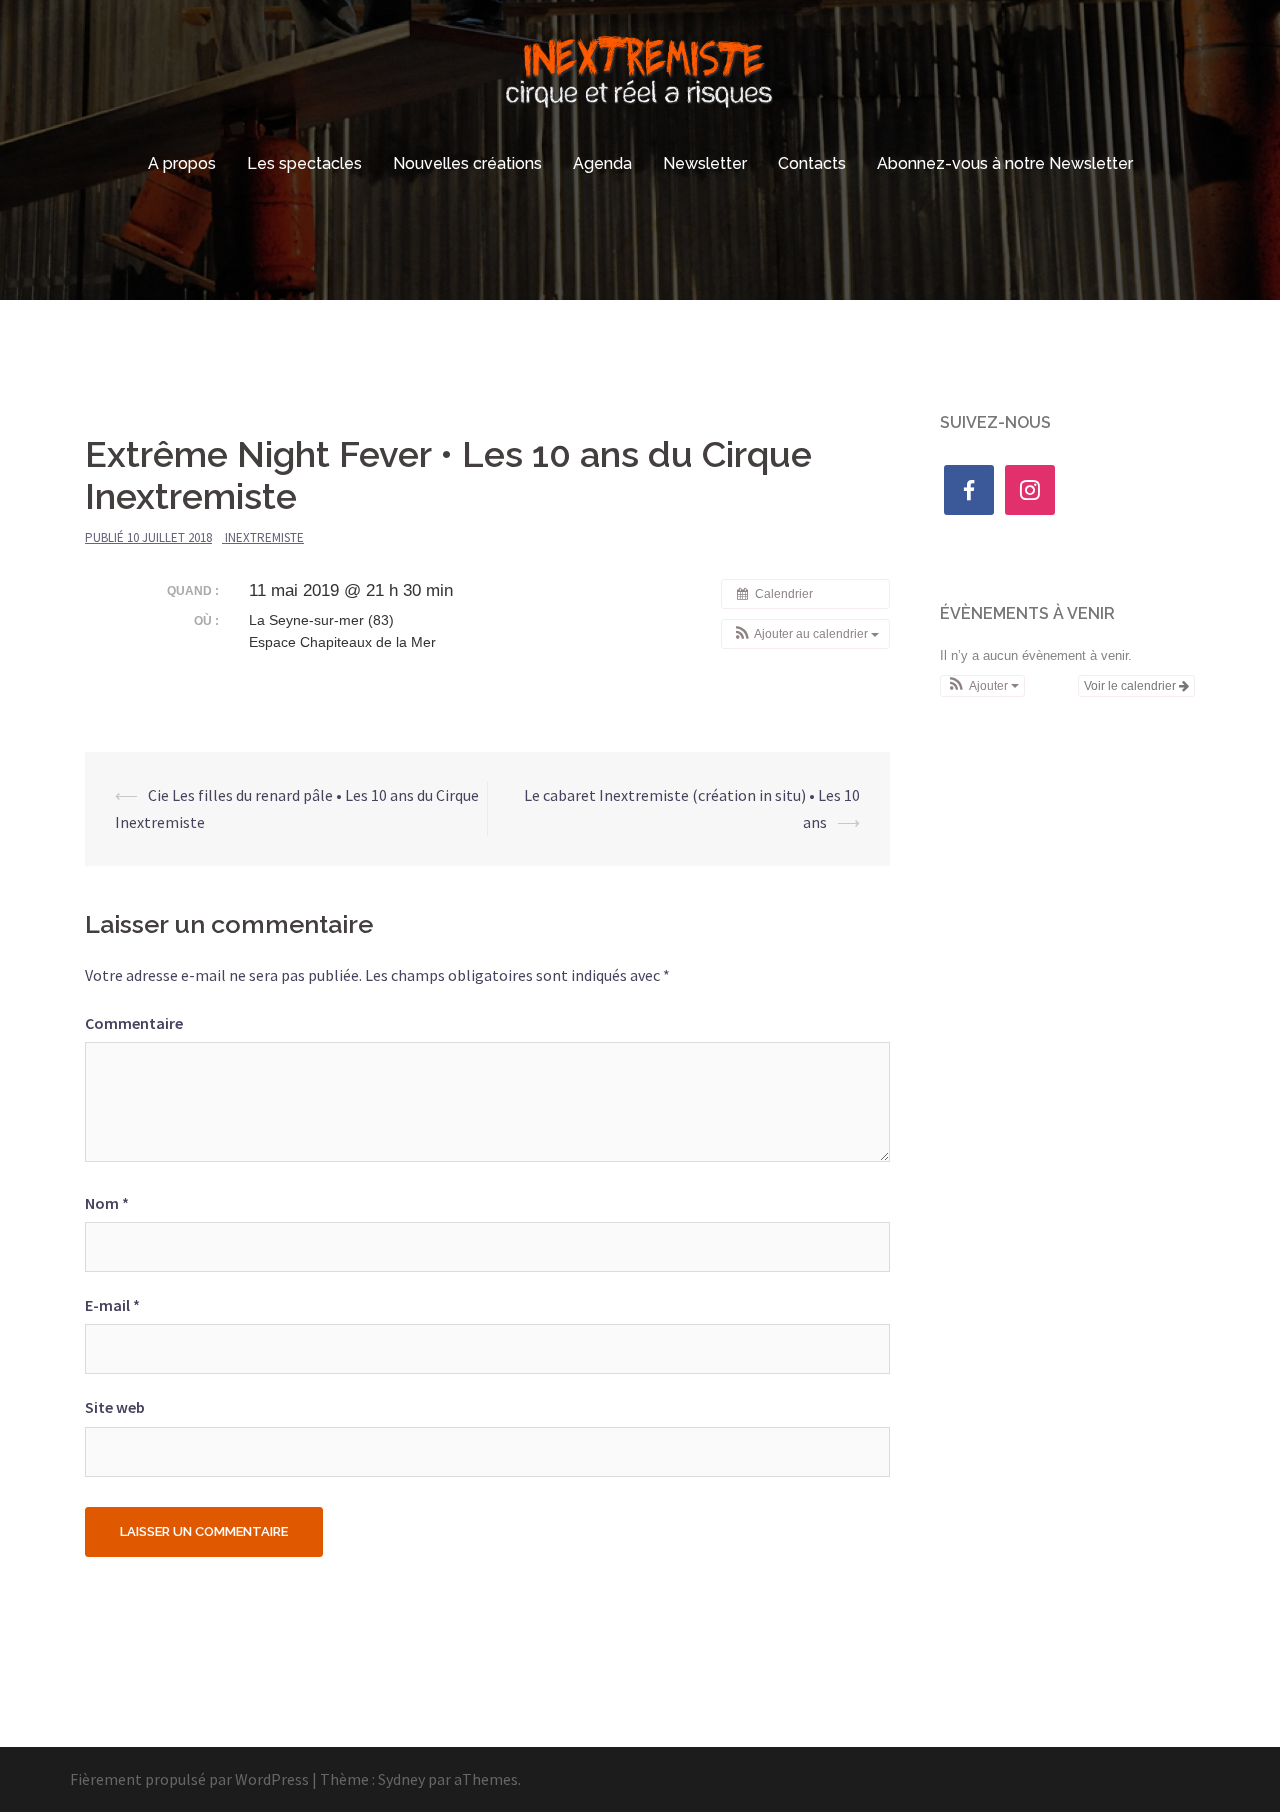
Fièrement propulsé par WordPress (189, 1779)
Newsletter (705, 163)
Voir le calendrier (1131, 686)
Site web (115, 1407)
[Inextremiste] (640, 75)
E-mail (112, 1305)
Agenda (602, 163)
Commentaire (134, 1023)
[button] (805, 634)
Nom (107, 1203)
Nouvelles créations (467, 163)
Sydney (401, 1779)
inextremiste (264, 537)
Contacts (812, 163)
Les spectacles (304, 163)
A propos (182, 163)
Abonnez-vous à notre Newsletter (1005, 163)
